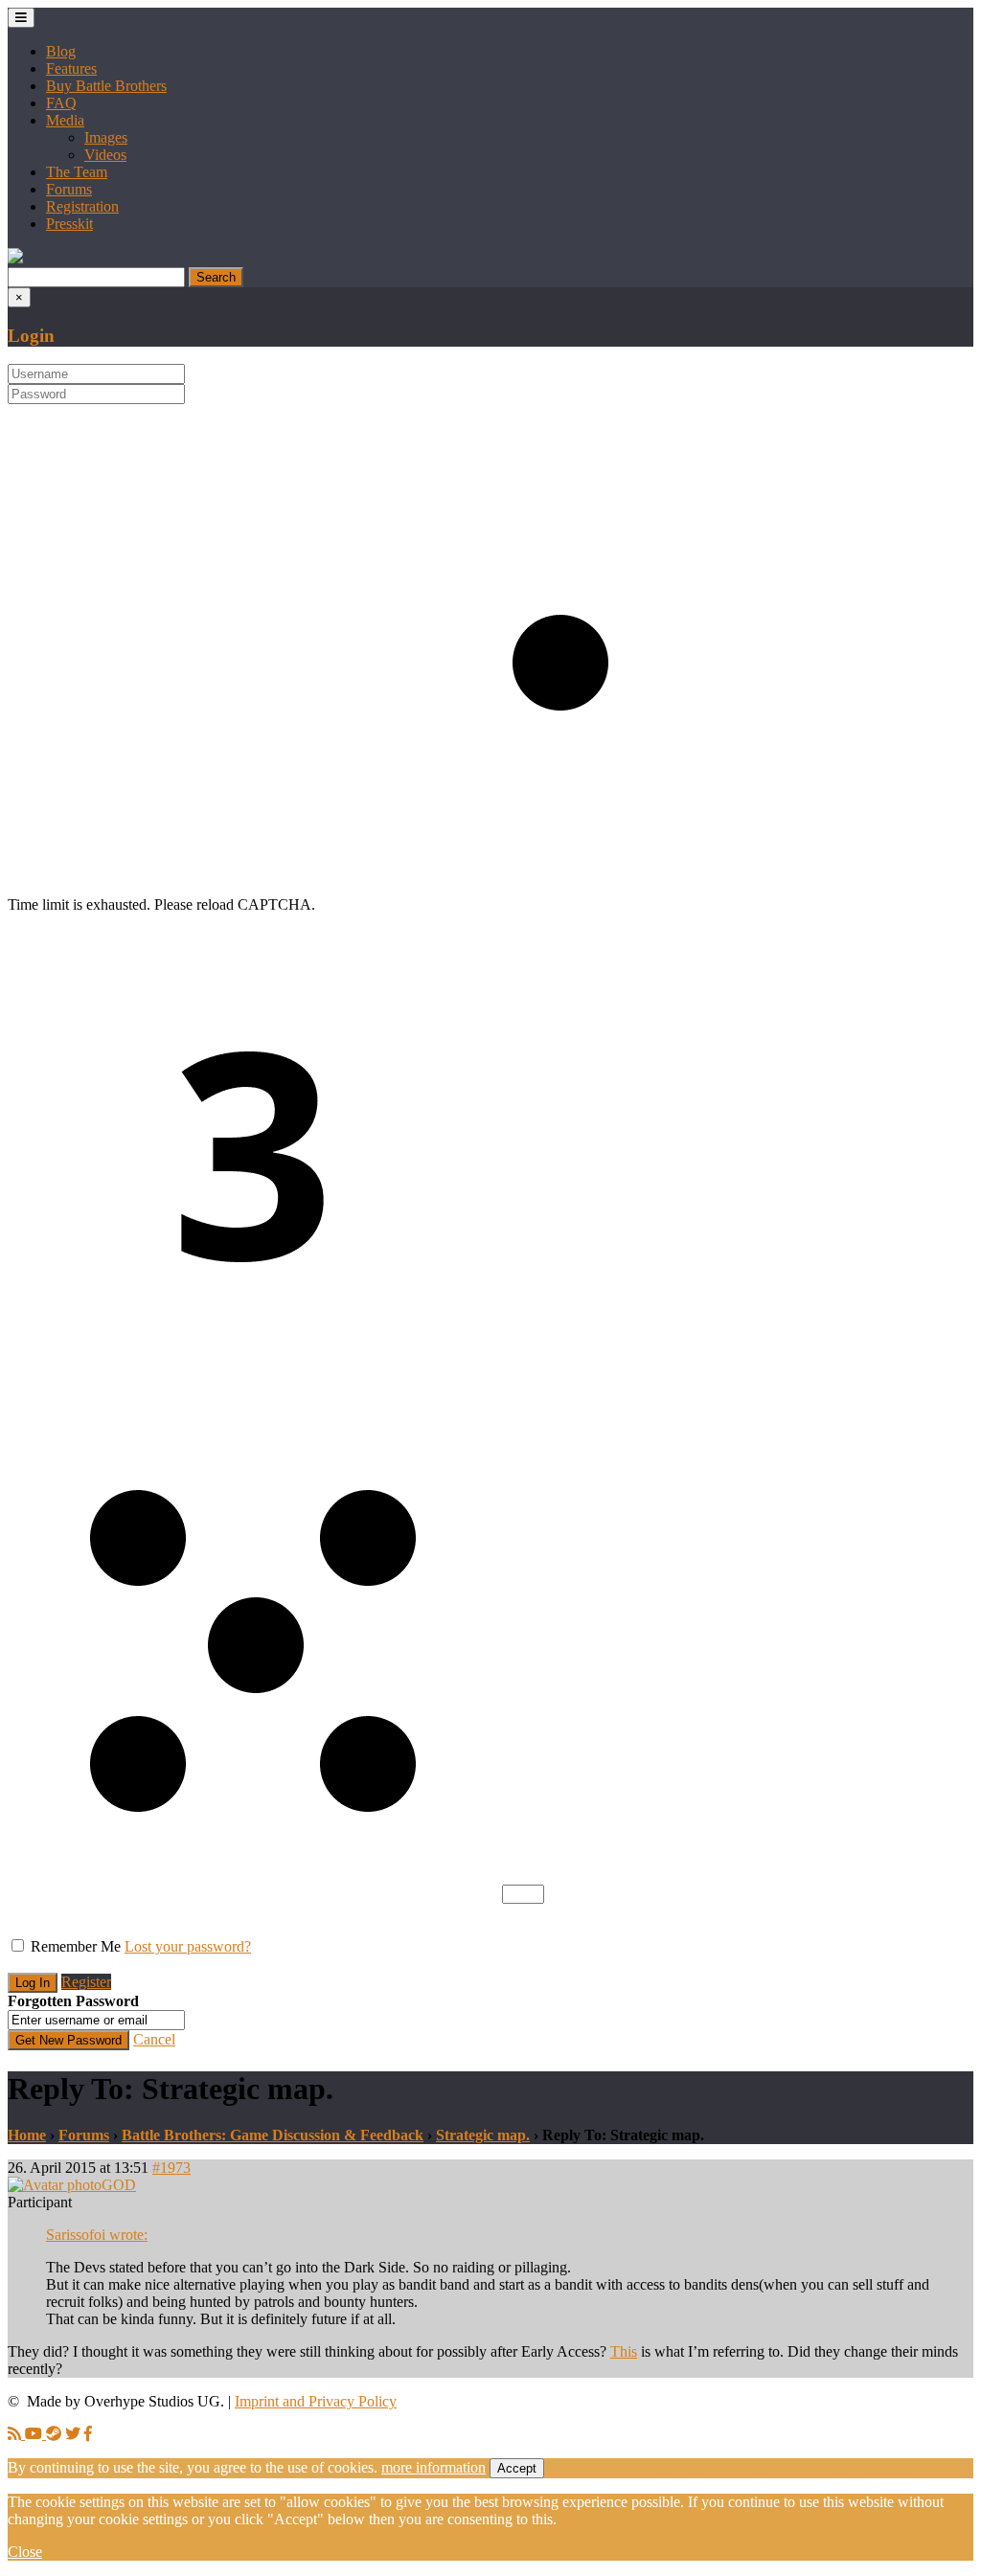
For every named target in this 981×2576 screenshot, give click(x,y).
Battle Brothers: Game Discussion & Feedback (273, 2135)
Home (27, 2135)
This (624, 2351)
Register (86, 1982)
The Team (77, 172)
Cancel (154, 2039)
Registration (82, 206)
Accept (517, 2468)
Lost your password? (188, 1946)
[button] (15, 258)
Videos (105, 155)
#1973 (171, 2168)
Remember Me (76, 1946)
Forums (69, 189)
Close (25, 2552)
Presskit (69, 224)
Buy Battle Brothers (106, 86)
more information (433, 2467)
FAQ (61, 103)
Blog (61, 51)
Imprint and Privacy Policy (316, 2401)
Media (65, 120)
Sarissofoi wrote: (97, 2235)
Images (106, 137)
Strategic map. (483, 2135)
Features (71, 68)
